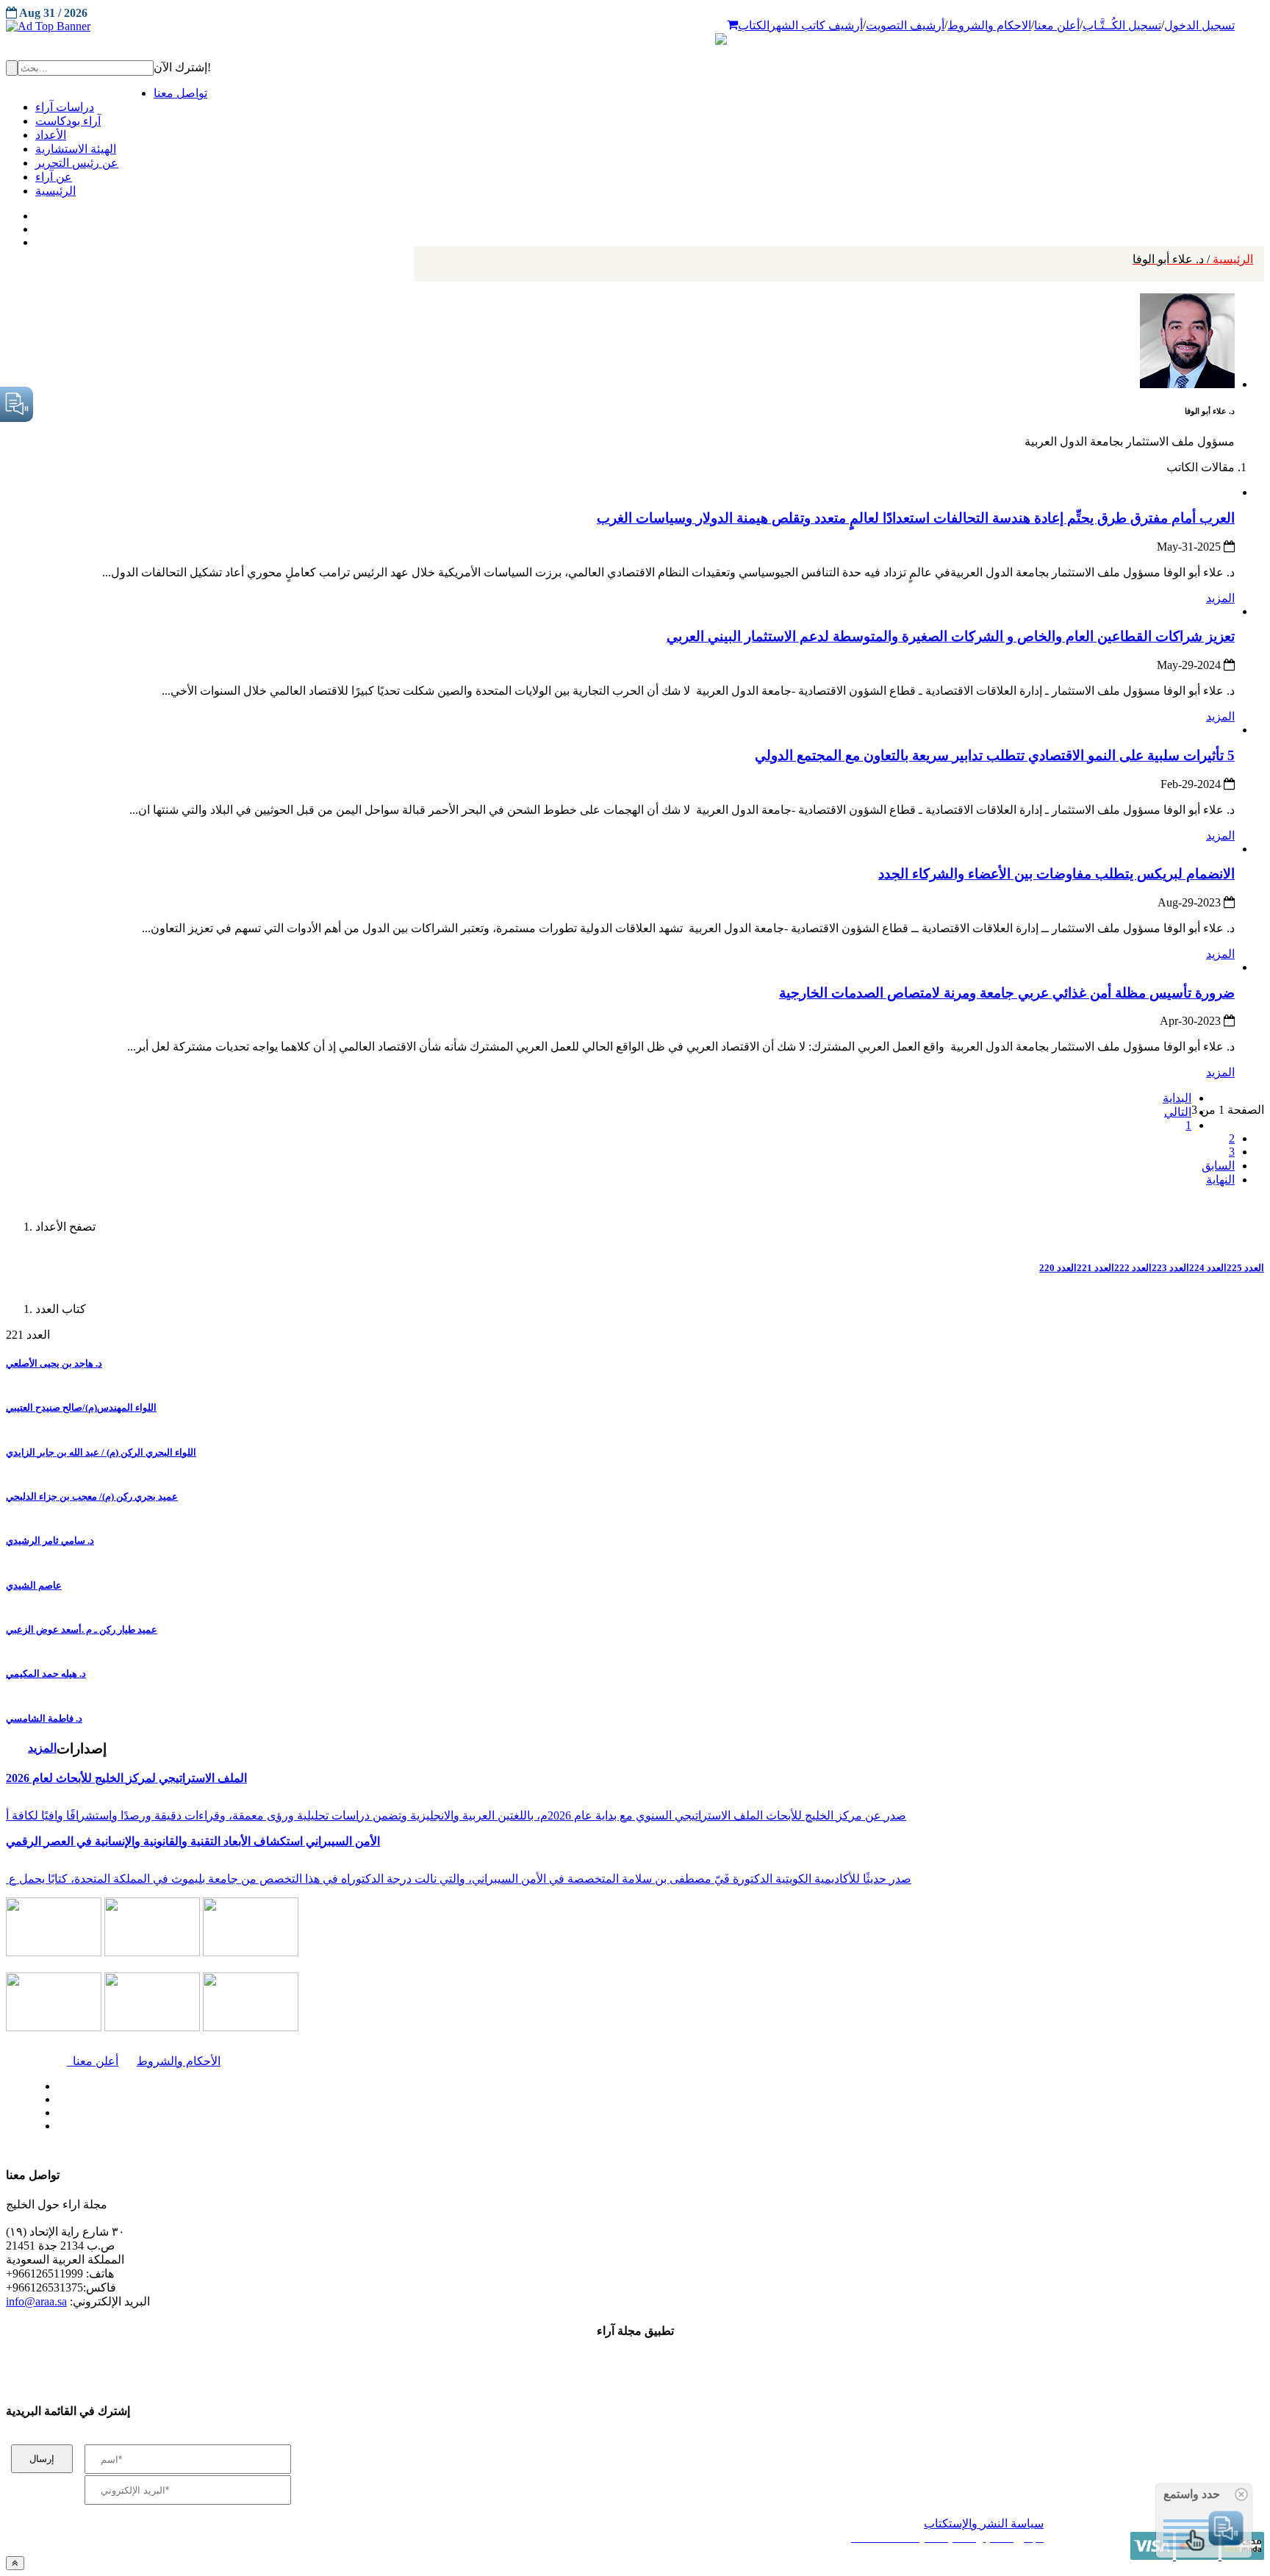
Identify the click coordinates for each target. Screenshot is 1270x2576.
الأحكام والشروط (179, 2061)
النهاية (1220, 1180)
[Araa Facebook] (55, 2083)
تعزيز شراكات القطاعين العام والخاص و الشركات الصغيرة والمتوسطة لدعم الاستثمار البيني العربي (951, 636)
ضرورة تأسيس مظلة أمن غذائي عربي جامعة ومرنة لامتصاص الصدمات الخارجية (1007, 993)
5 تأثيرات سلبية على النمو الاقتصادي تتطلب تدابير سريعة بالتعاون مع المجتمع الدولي (995, 755)
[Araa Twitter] (37, 226)
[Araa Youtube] (37, 239)
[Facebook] (35, 212)
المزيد (1220, 598)
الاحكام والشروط (989, 25)
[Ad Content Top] (635, 26)
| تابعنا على (360, 2126)
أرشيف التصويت (905, 25)
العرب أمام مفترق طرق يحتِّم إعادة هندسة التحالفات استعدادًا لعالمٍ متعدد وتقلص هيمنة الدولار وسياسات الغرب (916, 518)
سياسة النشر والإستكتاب (984, 2523)
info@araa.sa (36, 2301)
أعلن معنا (1057, 25)
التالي (1178, 1112)
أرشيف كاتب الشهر (816, 25)
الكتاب (754, 25)
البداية (1177, 1098)
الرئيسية (1193, 259)
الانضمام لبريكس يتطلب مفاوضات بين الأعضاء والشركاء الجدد (1056, 874)
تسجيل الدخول (1199, 25)
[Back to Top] (15, 2563)
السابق (1218, 1166)
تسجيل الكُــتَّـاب (1122, 25)
